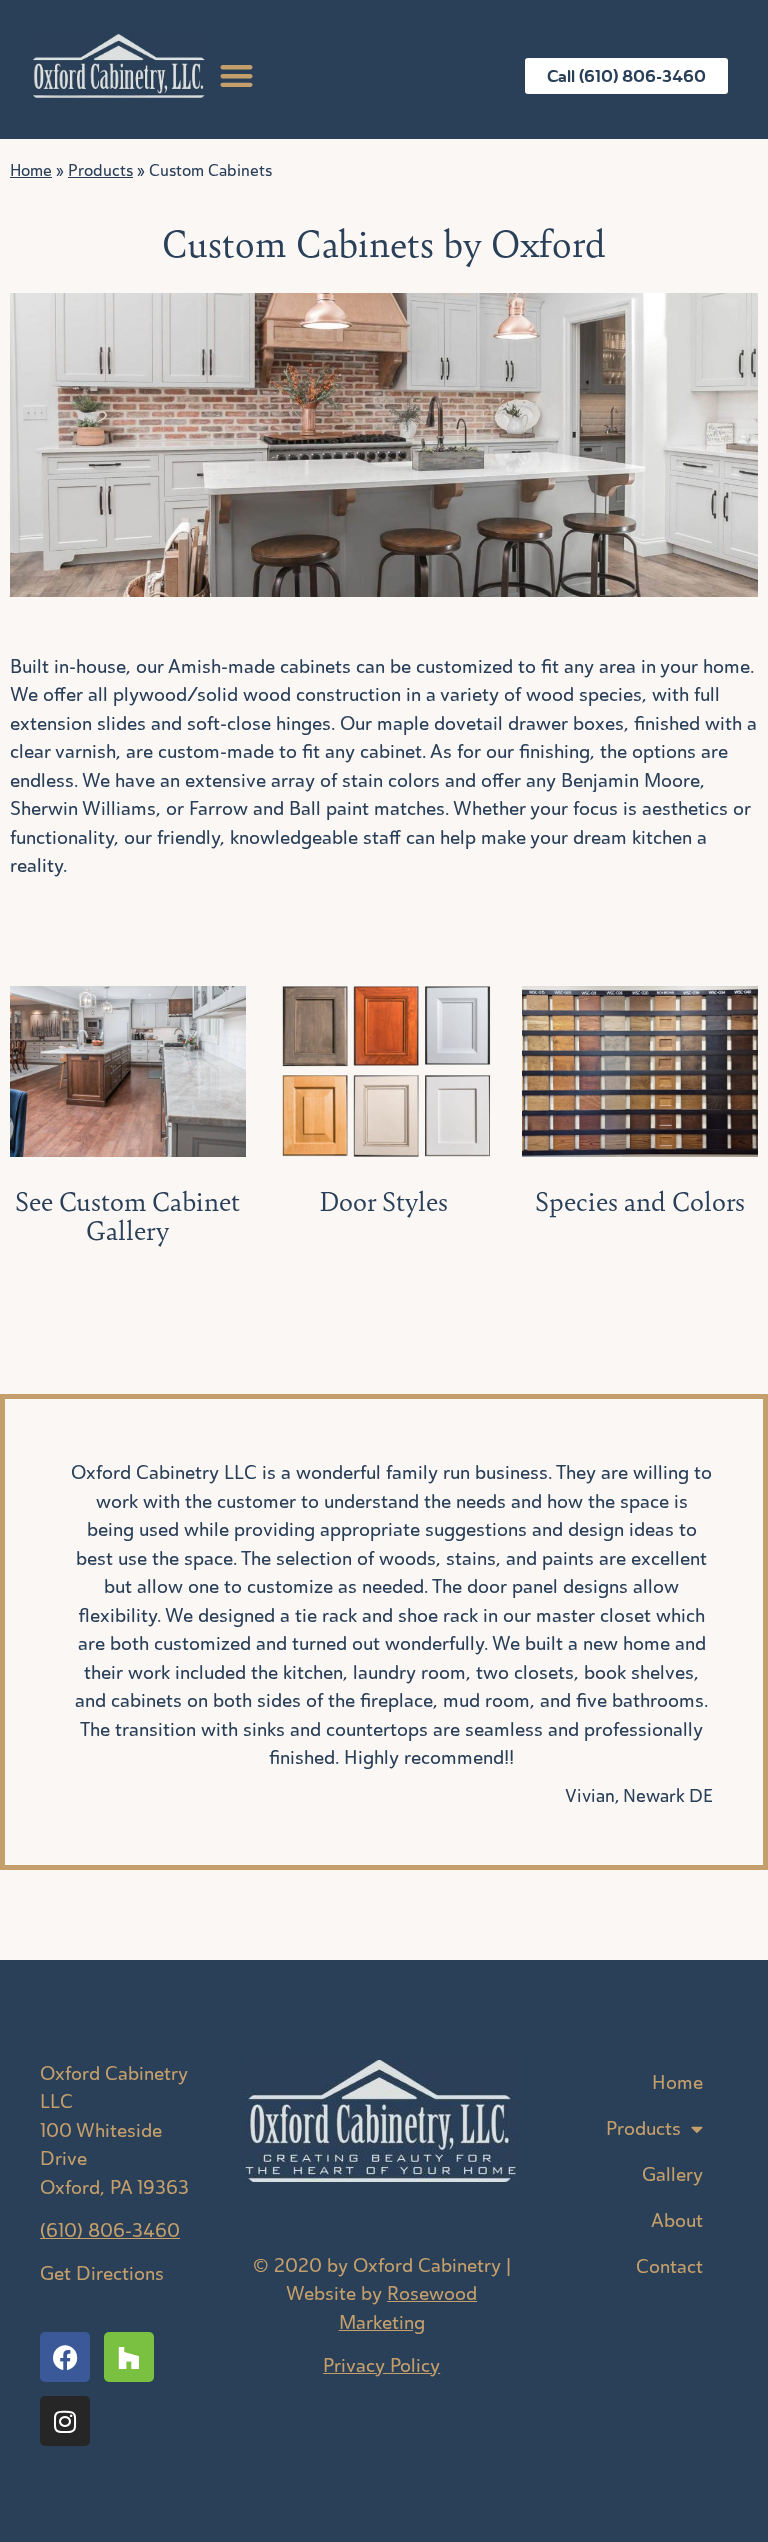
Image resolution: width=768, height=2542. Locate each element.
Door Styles (383, 1201)
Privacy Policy (381, 2365)
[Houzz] (129, 2357)
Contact (669, 2266)
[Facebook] (65, 2357)
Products (100, 171)
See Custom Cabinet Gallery (127, 1215)
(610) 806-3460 (110, 2230)
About (677, 2220)
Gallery (672, 2174)
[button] (236, 75)
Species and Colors (640, 1201)
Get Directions (102, 2273)
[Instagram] (65, 2421)
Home (31, 171)
